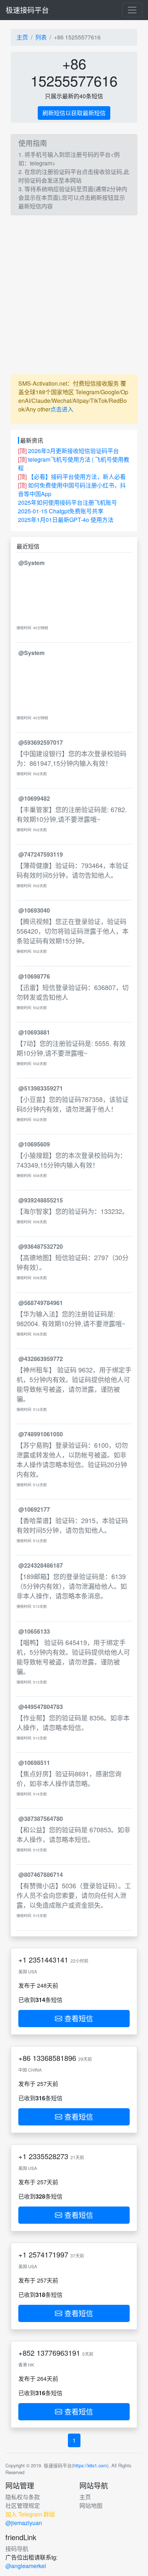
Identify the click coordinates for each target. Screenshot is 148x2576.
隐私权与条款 (23, 2497)
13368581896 (54, 2058)
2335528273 (48, 2156)
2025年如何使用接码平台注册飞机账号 (68, 502)
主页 (22, 37)
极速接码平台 (27, 10)
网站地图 (91, 2506)
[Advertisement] (74, 295)
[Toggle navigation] (132, 10)
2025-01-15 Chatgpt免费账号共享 (61, 511)
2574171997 (48, 2254)
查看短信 (78, 2018)
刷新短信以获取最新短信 (74, 113)
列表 (41, 37)
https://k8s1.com (90, 2465)
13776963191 (58, 2353)
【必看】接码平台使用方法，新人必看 (77, 477)
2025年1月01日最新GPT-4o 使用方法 (66, 520)
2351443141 (48, 1960)
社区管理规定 (23, 2506)
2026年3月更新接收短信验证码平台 (73, 451)
